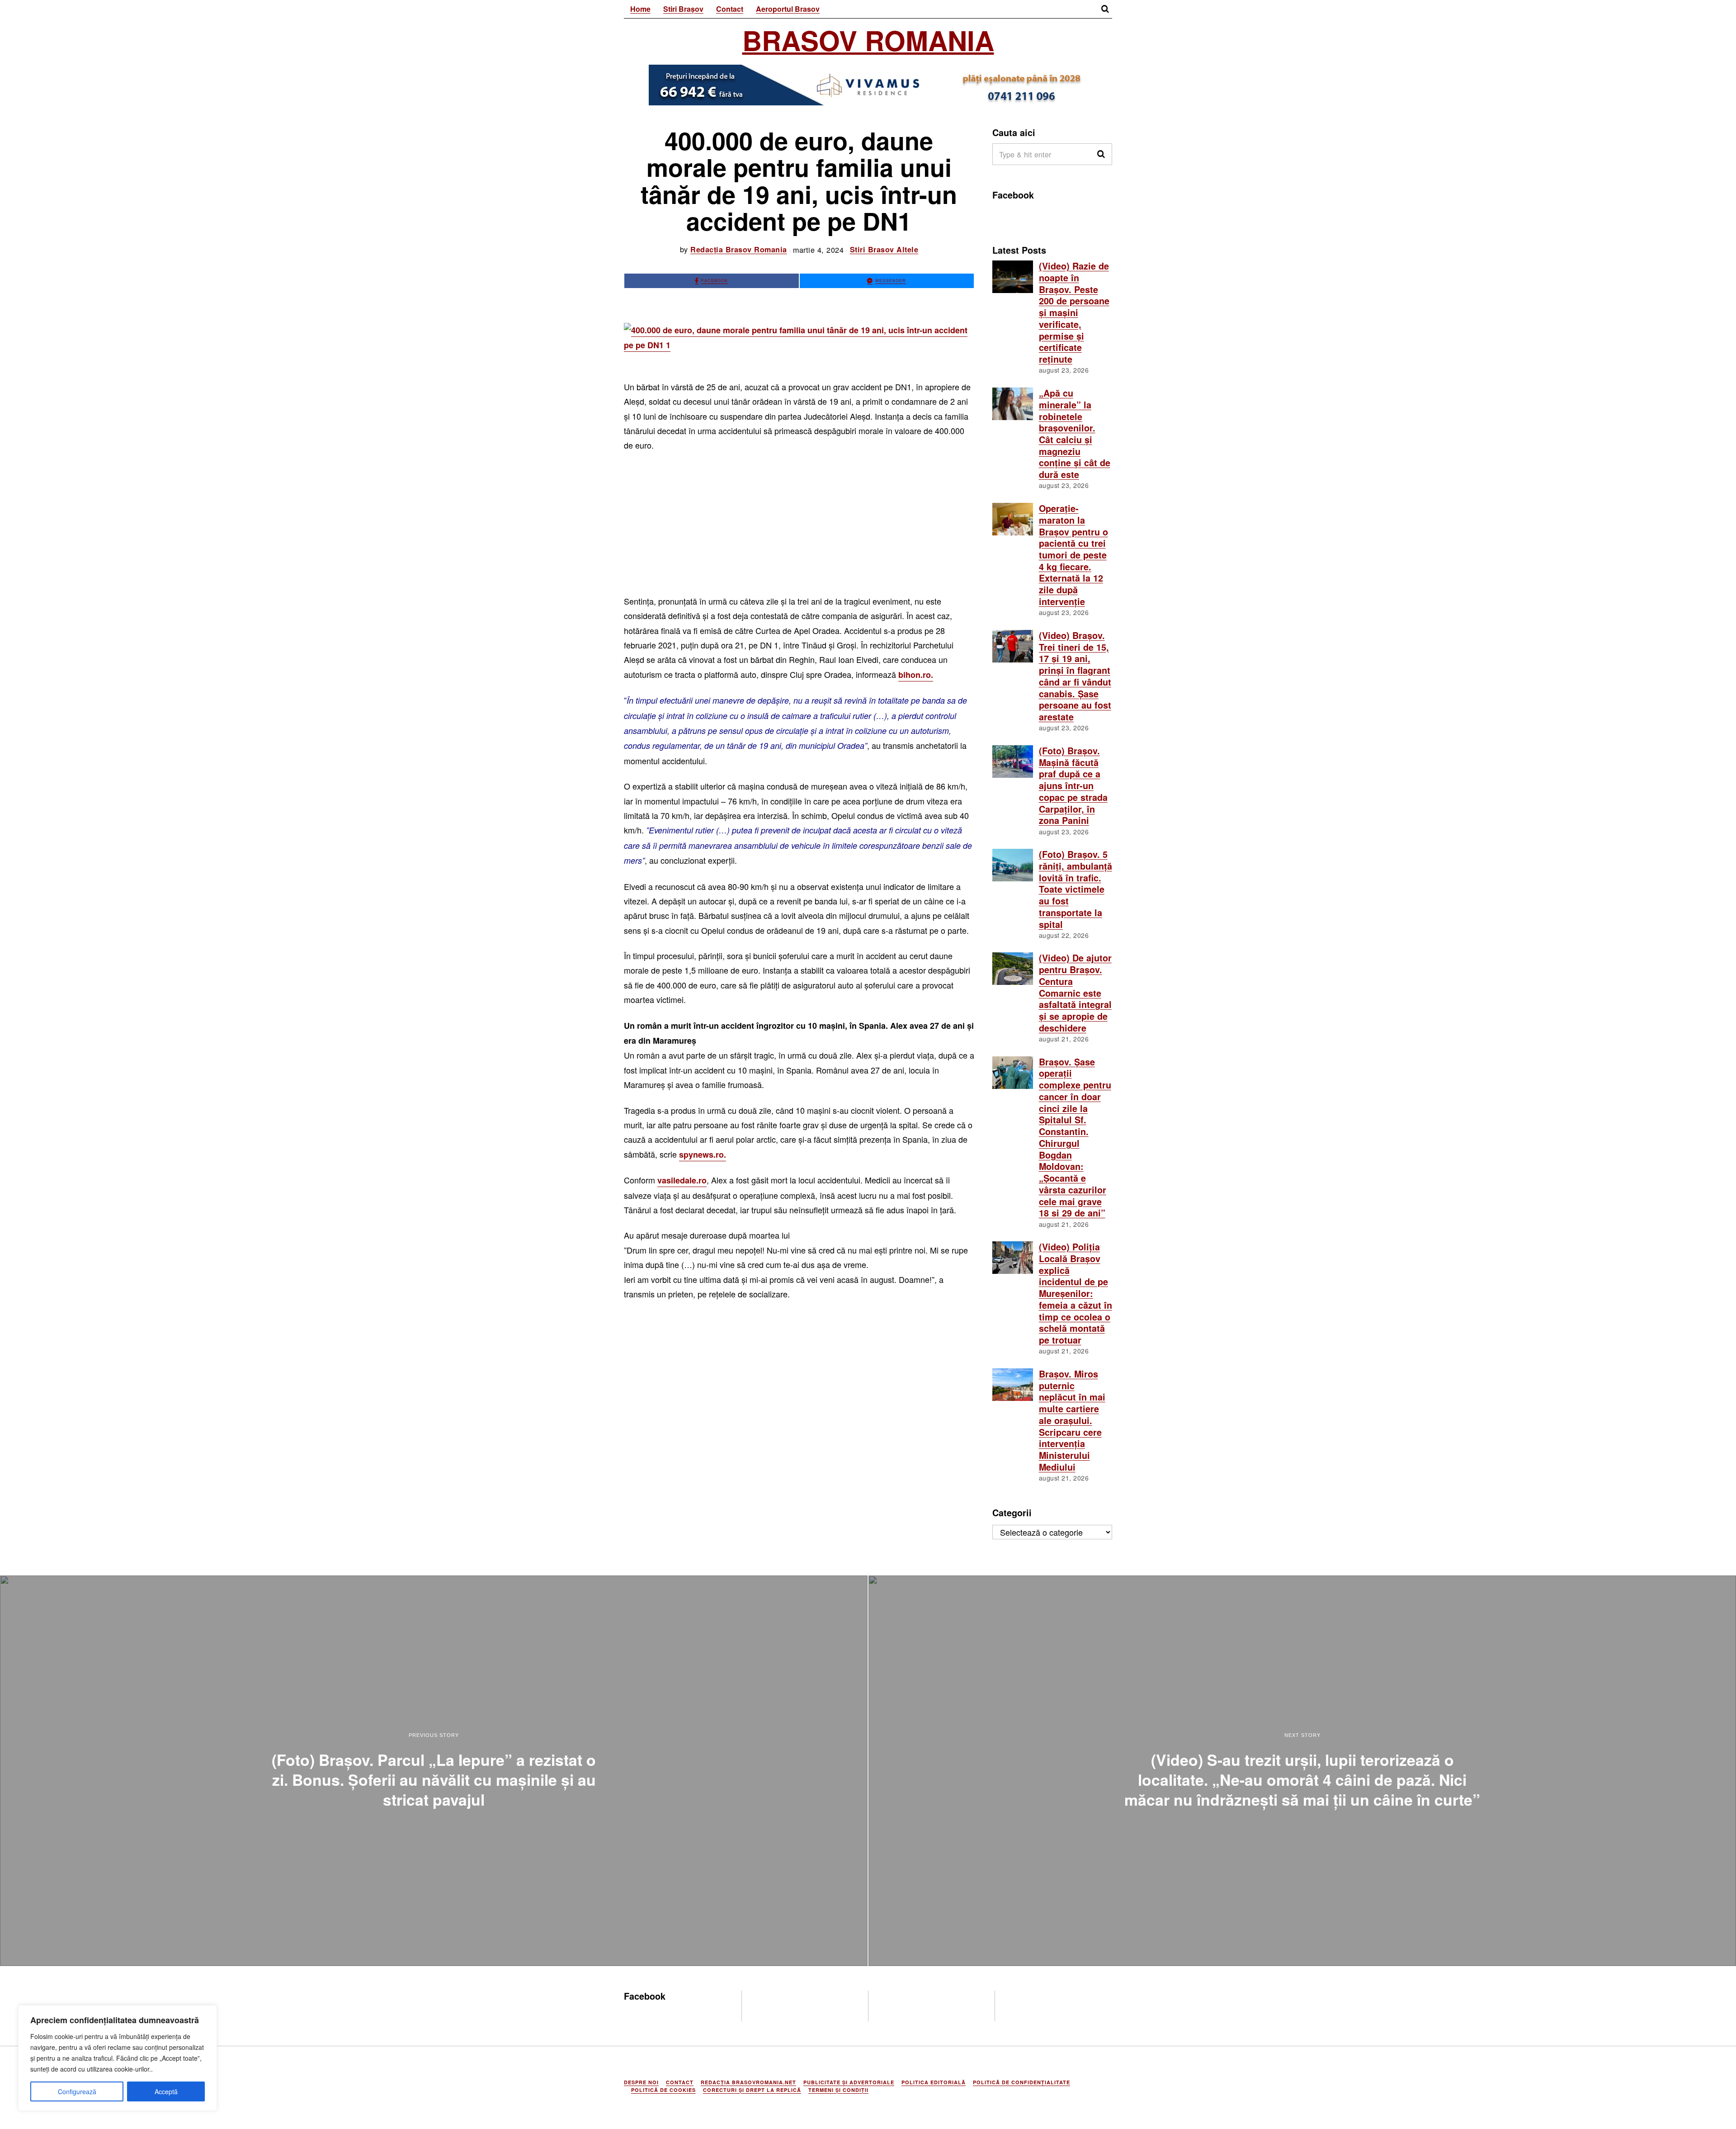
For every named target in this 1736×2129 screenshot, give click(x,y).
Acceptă (166, 2091)
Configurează (77, 2091)
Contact (730, 9)
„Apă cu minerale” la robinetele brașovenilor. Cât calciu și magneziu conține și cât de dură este (1075, 434)
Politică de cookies (663, 2090)
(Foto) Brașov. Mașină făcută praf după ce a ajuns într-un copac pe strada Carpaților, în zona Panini (1073, 785)
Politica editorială (934, 2082)
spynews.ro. (703, 1154)
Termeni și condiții (838, 2090)
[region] (118, 2058)
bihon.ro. (916, 675)
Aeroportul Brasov (788, 9)
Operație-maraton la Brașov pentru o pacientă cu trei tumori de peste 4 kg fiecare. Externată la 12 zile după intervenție (1073, 555)
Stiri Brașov (683, 9)
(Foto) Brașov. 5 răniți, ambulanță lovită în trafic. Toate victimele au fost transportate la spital (1076, 889)
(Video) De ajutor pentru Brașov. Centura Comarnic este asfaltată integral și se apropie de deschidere (1075, 993)
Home (640, 9)
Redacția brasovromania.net (748, 2082)
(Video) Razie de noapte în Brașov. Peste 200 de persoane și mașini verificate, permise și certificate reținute (1074, 312)
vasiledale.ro (682, 1180)
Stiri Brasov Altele (884, 249)
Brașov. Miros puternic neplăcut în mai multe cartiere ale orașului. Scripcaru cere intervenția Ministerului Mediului (1072, 1420)
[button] (1101, 154)
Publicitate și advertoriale (849, 2082)
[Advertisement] (799, 527)
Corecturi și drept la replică (752, 2090)
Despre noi (641, 2082)
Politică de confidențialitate (1021, 2082)
